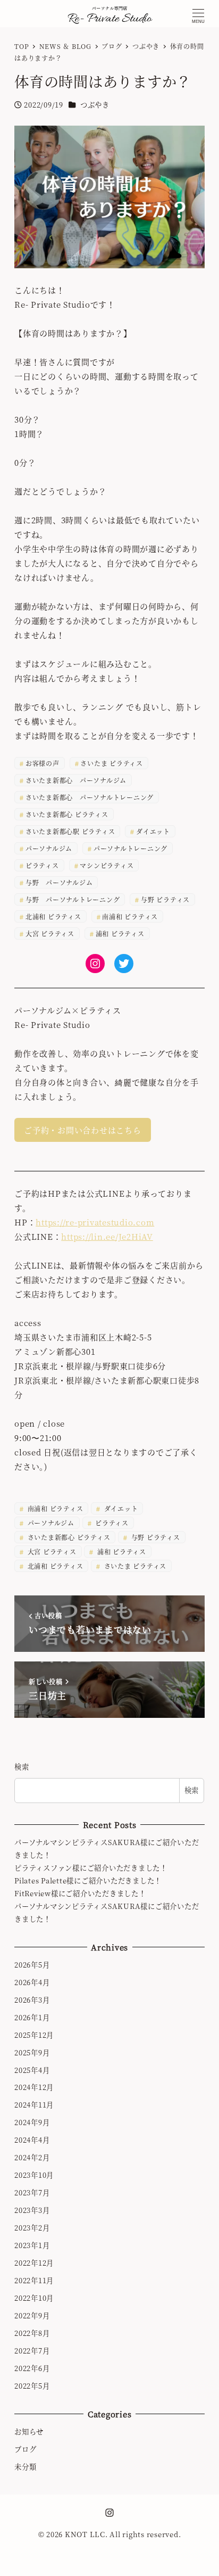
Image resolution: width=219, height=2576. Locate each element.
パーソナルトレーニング (130, 848)
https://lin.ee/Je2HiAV (107, 1236)
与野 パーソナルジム (59, 882)
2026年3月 (32, 2000)
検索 (22, 1767)
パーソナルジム (49, 848)
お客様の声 (43, 763)
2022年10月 (34, 2298)
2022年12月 (34, 2263)
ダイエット (153, 831)
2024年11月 (34, 2105)
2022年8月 (32, 2333)
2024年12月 (34, 2087)
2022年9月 (32, 2315)
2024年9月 (32, 2122)
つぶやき (95, 105)
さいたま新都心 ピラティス (67, 814)
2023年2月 (32, 2228)
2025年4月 (32, 2070)
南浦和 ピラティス (130, 916)
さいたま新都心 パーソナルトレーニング (90, 797)
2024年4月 (32, 2140)
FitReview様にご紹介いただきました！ (80, 1893)
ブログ (25, 2449)
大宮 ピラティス (50, 933)
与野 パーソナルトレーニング (73, 899)
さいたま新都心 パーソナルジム (76, 780)
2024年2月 (32, 2157)
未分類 (25, 2467)
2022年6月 (32, 2368)
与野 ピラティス (165, 899)
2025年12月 (34, 2035)
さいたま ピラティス (112, 763)
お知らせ (29, 2431)
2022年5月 (32, 2386)
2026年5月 (32, 1965)
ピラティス (42, 865)
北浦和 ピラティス (53, 916)
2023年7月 (32, 2192)
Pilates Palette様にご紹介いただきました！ (88, 1880)
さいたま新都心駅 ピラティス (70, 831)
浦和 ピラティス (120, 933)
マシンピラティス (107, 865)
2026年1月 (32, 2017)
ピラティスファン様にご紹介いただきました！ (91, 1868)
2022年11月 (34, 2280)
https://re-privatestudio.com (95, 1222)
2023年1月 (32, 2245)
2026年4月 (32, 1982)
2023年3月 (32, 2210)
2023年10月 (34, 2175)
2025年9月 (32, 2052)
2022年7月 (32, 2351)
